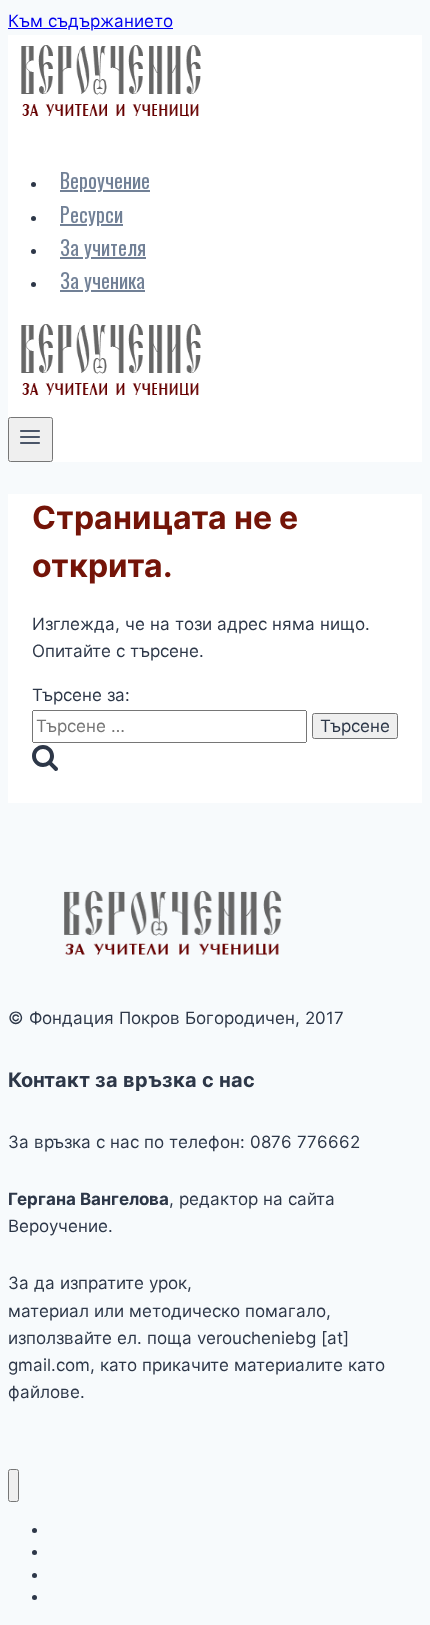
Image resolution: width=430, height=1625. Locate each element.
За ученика (102, 280)
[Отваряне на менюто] (30, 439)
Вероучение (105, 180)
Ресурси (91, 214)
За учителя (103, 247)
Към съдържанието (90, 21)
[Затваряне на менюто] (13, 1485)
